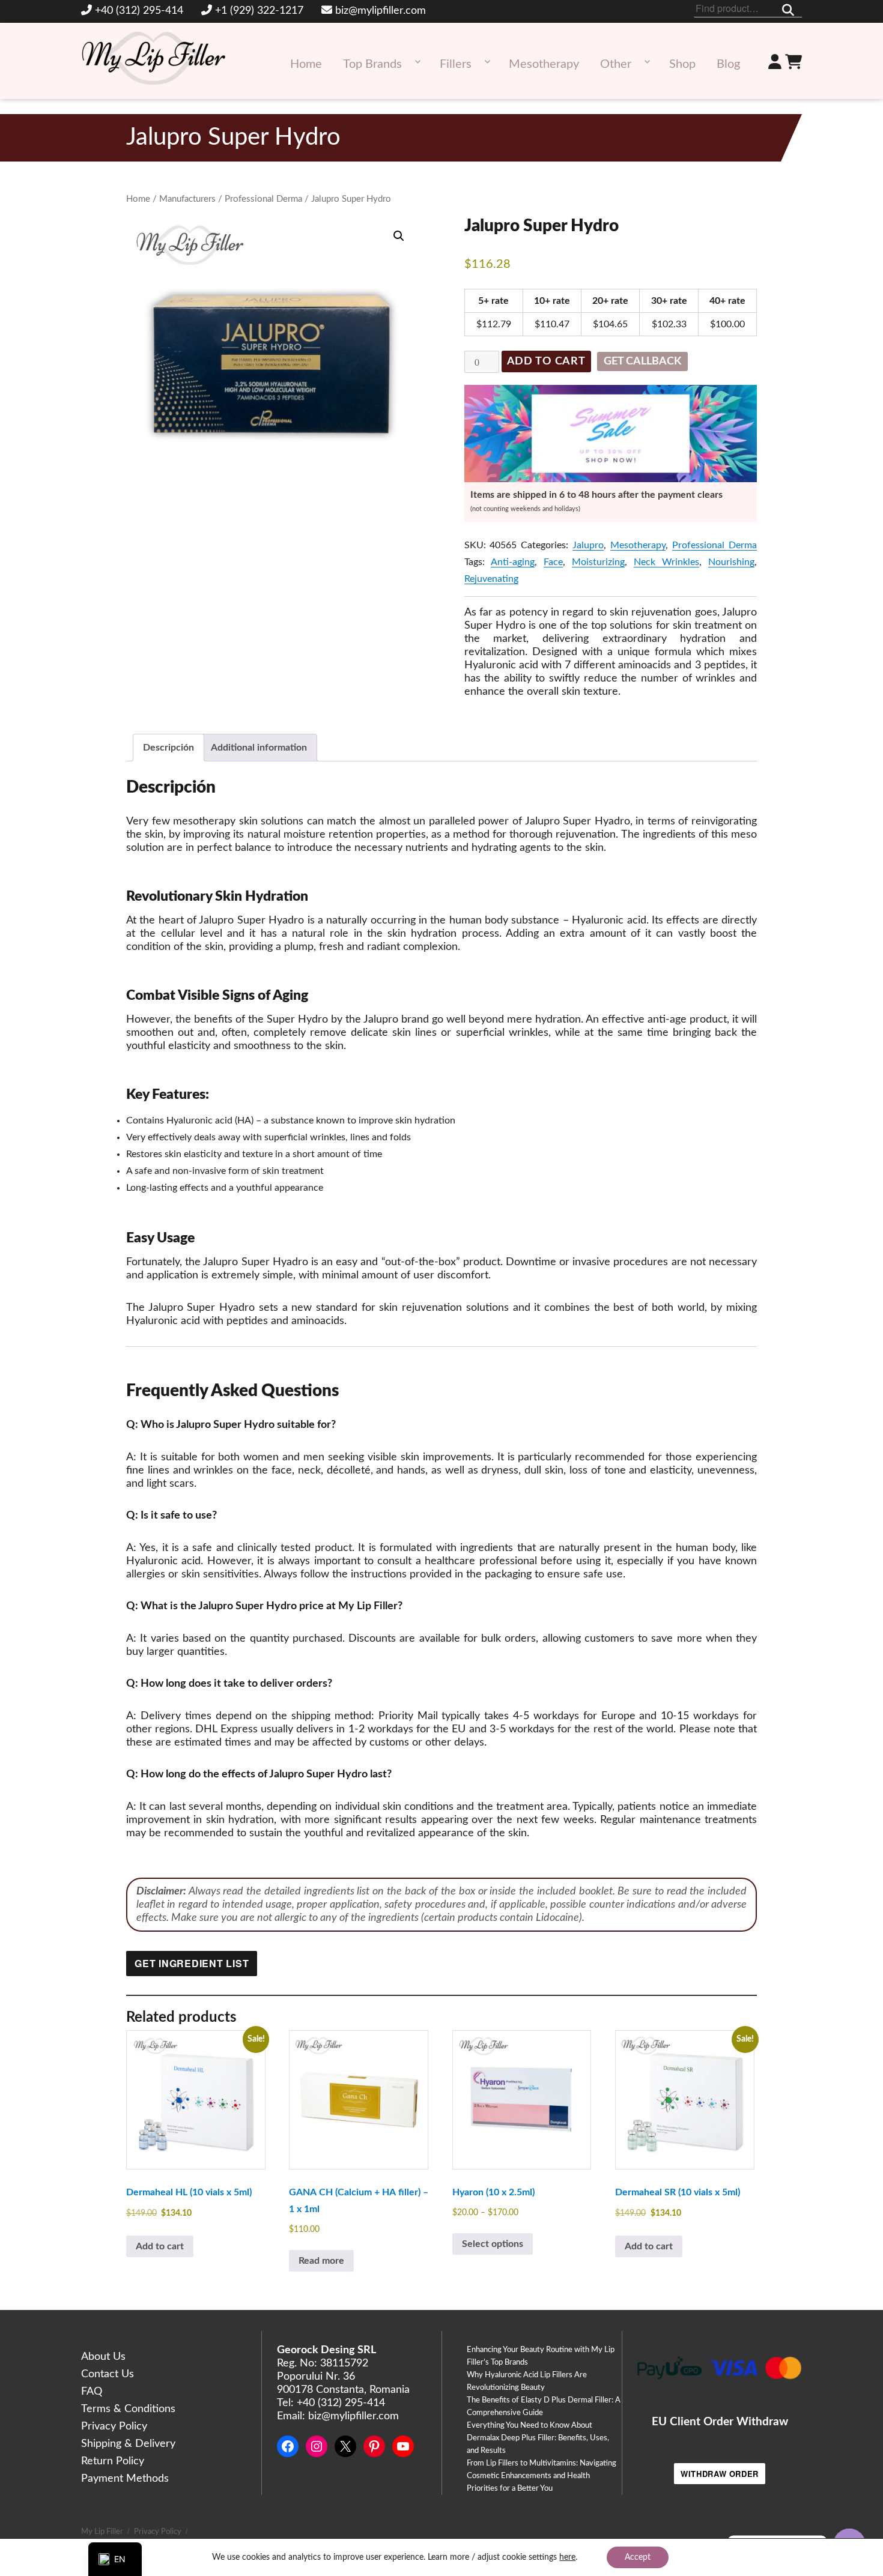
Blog (728, 64)
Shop (682, 64)
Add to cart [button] (160, 2246)
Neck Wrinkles (666, 562)
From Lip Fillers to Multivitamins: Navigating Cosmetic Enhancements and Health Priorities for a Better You (542, 2476)
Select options (493, 2244)
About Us (103, 2357)
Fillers (456, 64)
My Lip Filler (102, 2532)
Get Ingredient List (192, 1963)
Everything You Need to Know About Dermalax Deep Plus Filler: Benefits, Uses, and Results (538, 2438)
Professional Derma (263, 199)
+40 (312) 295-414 (139, 11)
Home (306, 64)
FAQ (92, 2392)
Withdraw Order (720, 2474)
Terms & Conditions (128, 2409)
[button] (399, 236)
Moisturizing (598, 562)
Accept (638, 2557)
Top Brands (372, 64)
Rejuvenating (491, 579)
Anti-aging (513, 562)
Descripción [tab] (168, 748)
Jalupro (588, 545)
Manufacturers (187, 199)
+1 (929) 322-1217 (259, 11)
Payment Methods (125, 2479)
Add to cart (546, 361)
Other (616, 64)
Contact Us (108, 2374)
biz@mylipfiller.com (381, 11)
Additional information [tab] (259, 748)
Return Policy (113, 2461)
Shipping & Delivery (128, 2444)
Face (553, 562)
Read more (321, 2261)
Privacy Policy (114, 2426)
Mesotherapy (544, 64)
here (567, 2557)
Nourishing (731, 562)
